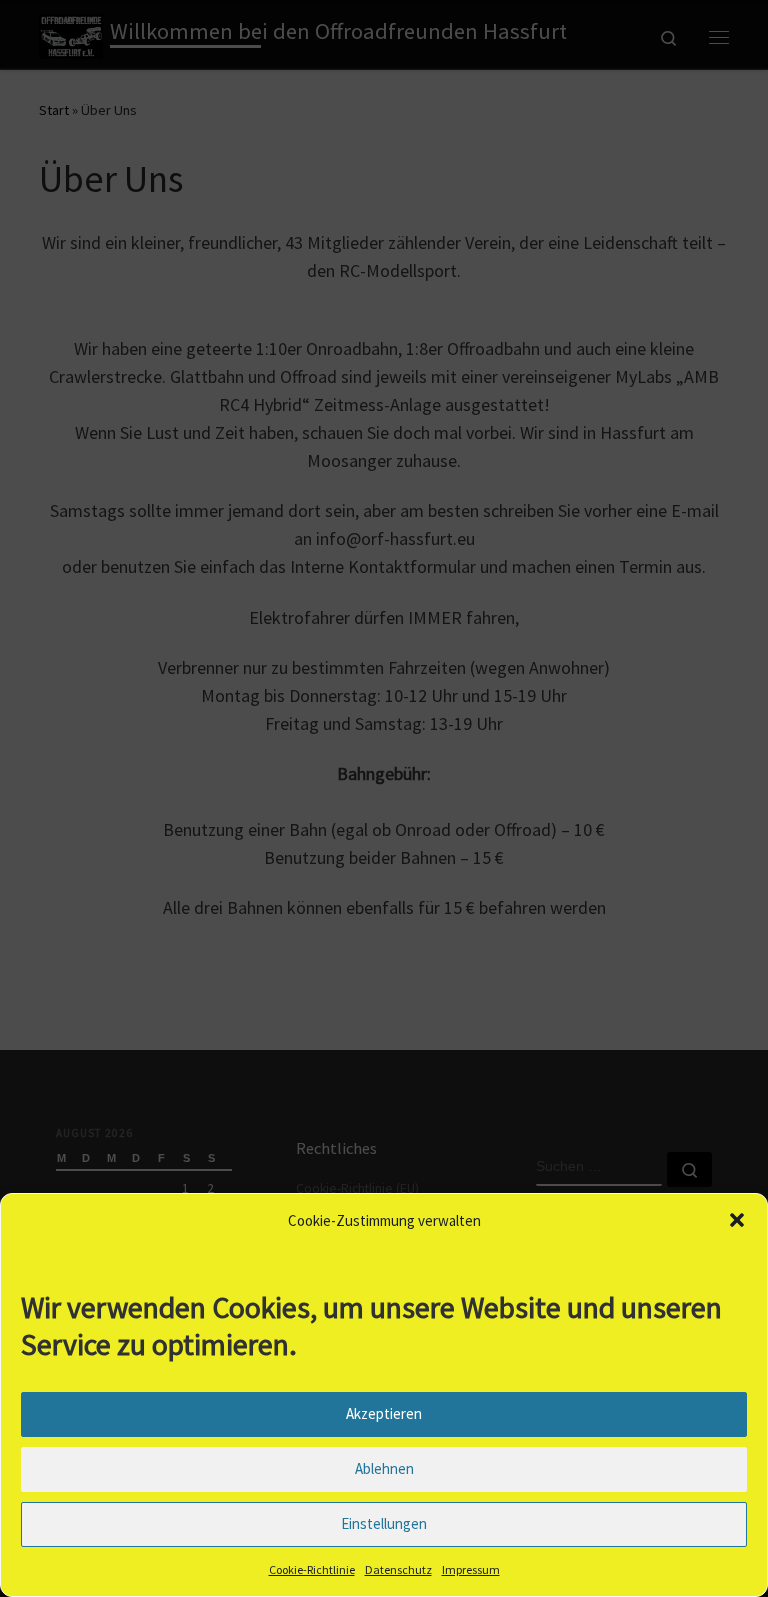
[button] (737, 1220)
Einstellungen (384, 1523)
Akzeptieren (384, 1413)
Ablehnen (384, 1468)
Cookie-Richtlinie (312, 1569)
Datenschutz (398, 1569)
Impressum (471, 1569)
